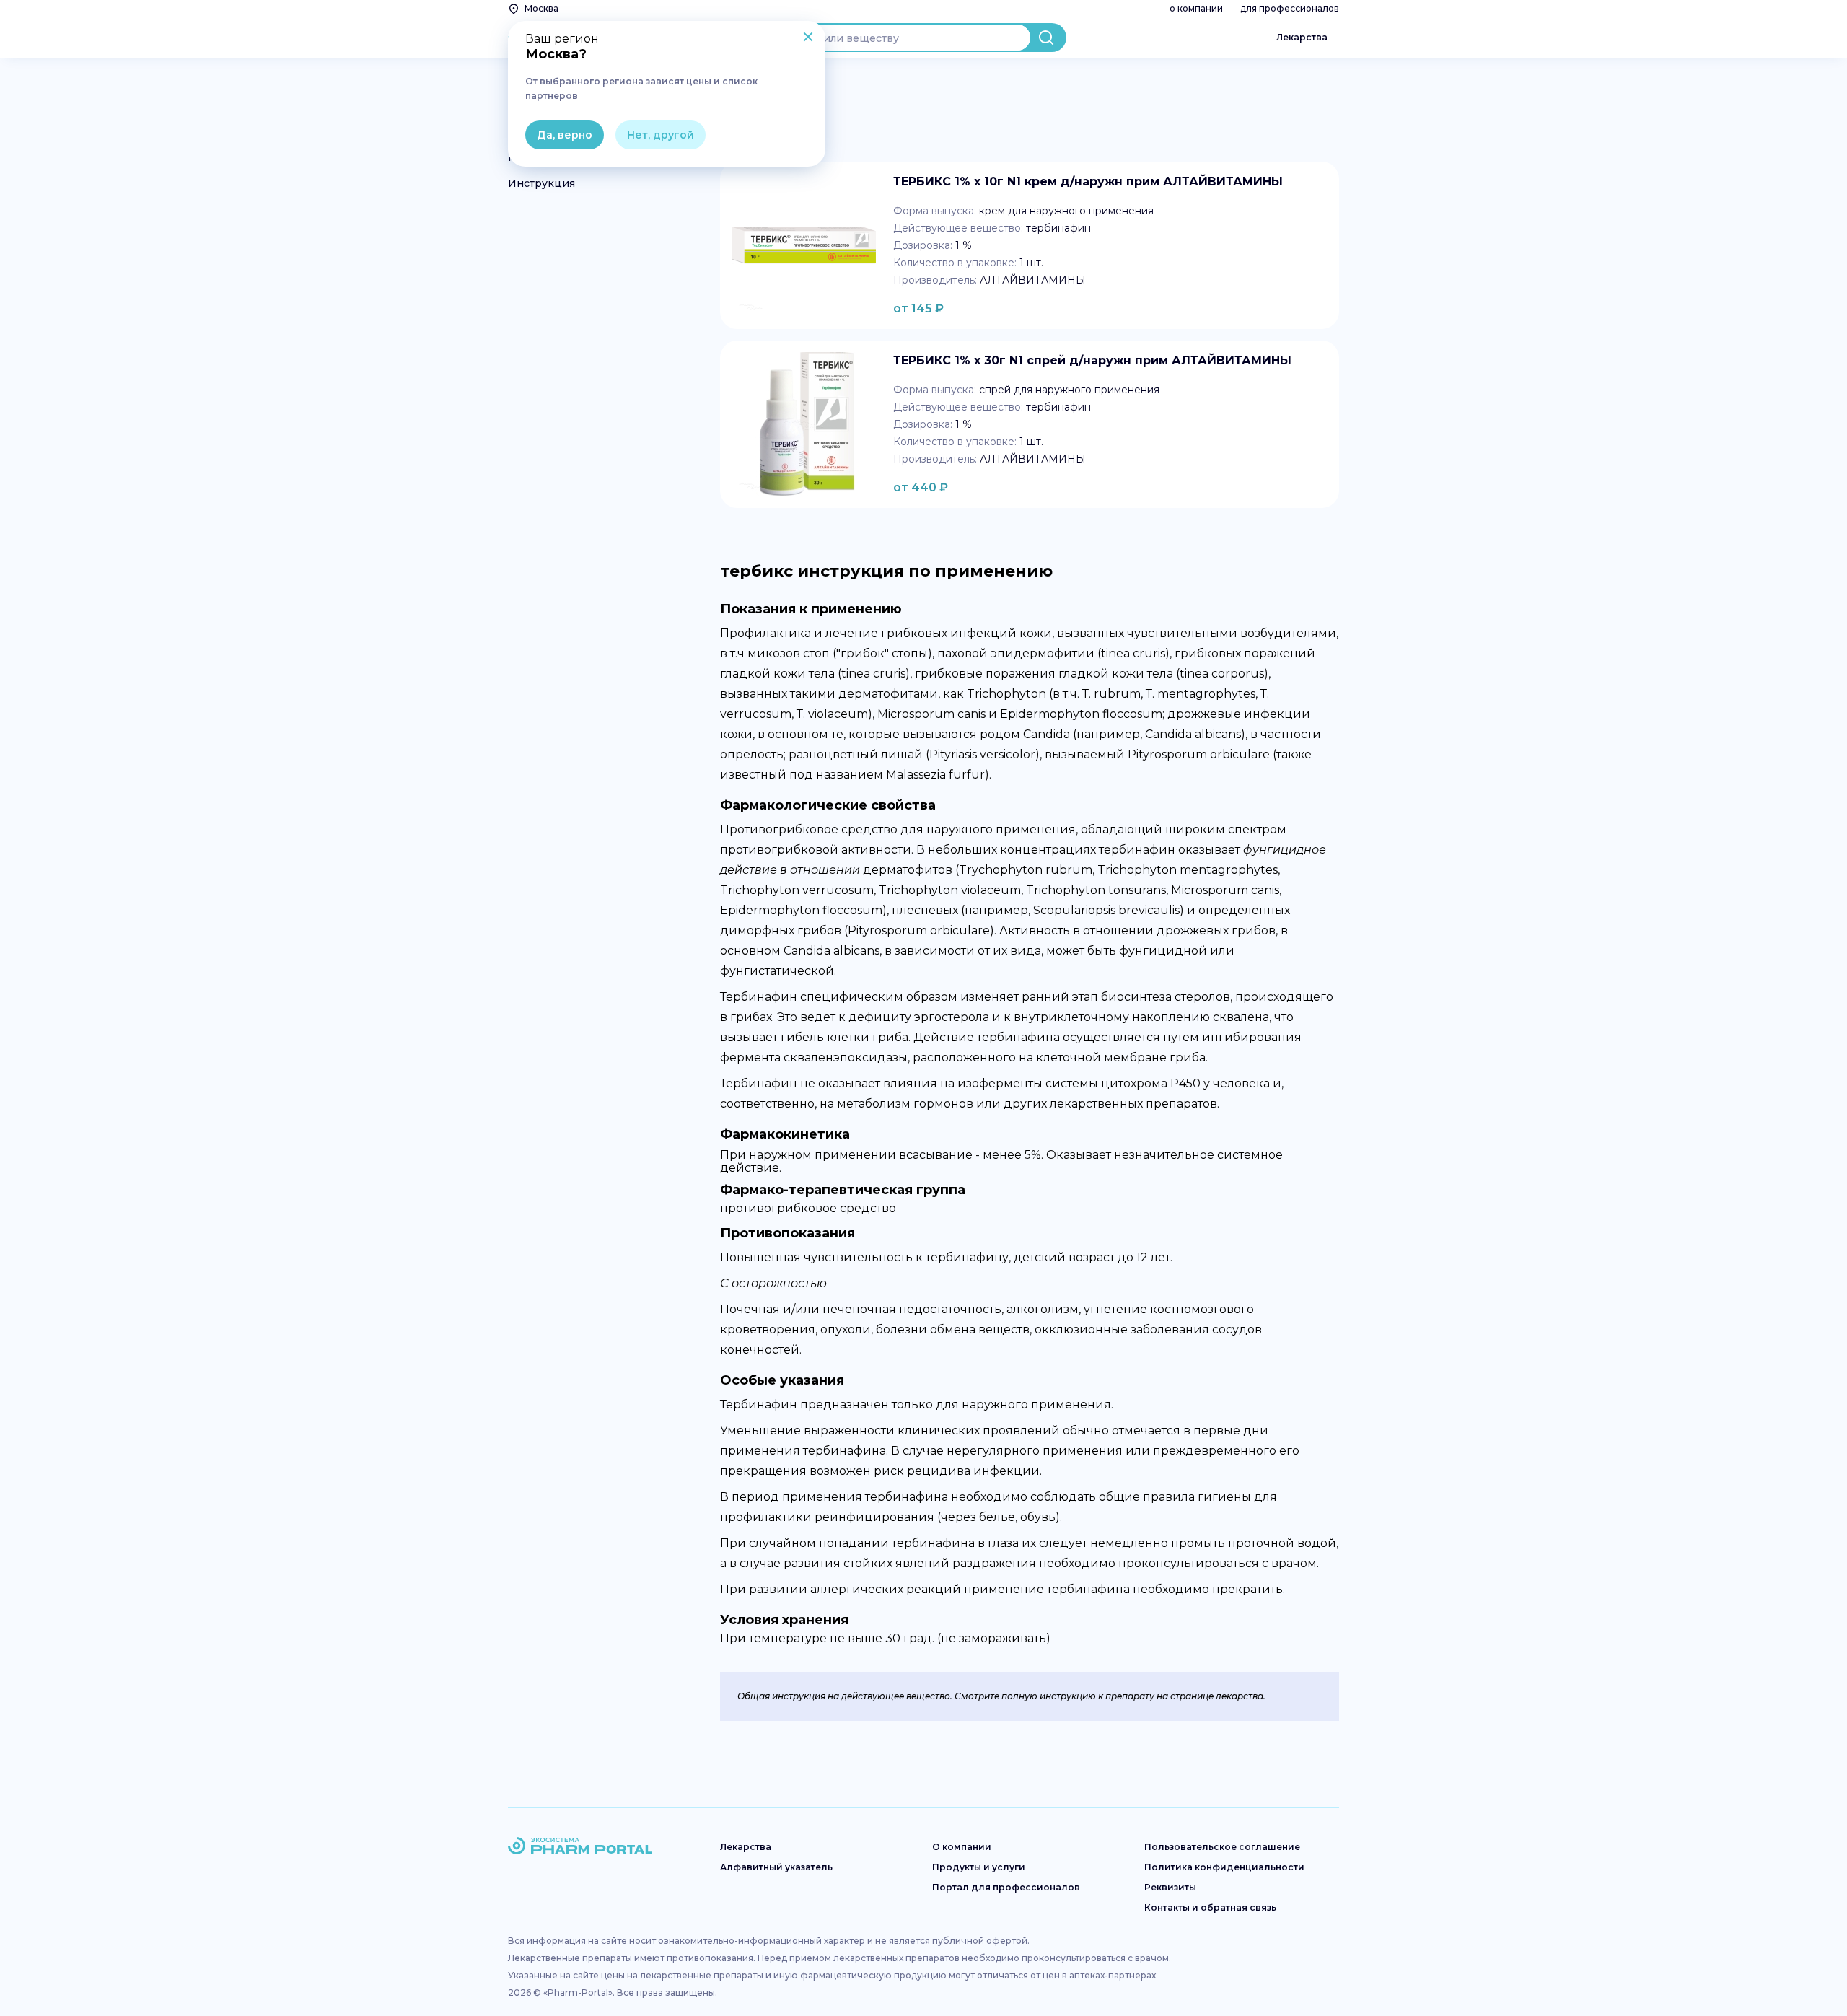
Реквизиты (1170, 1887)
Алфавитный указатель (776, 1867)
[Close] (808, 38)
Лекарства (1302, 37)
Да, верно (565, 135)
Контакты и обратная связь (1210, 1907)
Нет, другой (661, 135)
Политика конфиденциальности (1224, 1867)
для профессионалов (1290, 8)
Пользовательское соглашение (1222, 1847)
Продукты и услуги (979, 1867)
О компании (962, 1847)
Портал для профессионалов (1006, 1887)
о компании (1196, 8)
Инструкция (541, 183)
